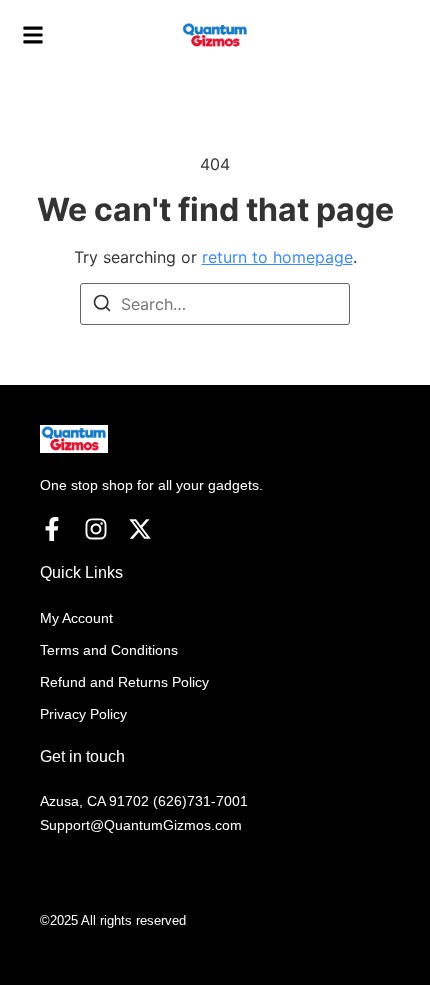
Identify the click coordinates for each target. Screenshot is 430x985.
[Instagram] (96, 529)
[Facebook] (52, 529)
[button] (33, 36)
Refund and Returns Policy (124, 682)
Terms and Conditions (109, 650)
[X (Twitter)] (140, 529)
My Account (76, 618)
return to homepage (277, 257)
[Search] (102, 306)
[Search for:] (215, 304)
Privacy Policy (83, 714)
